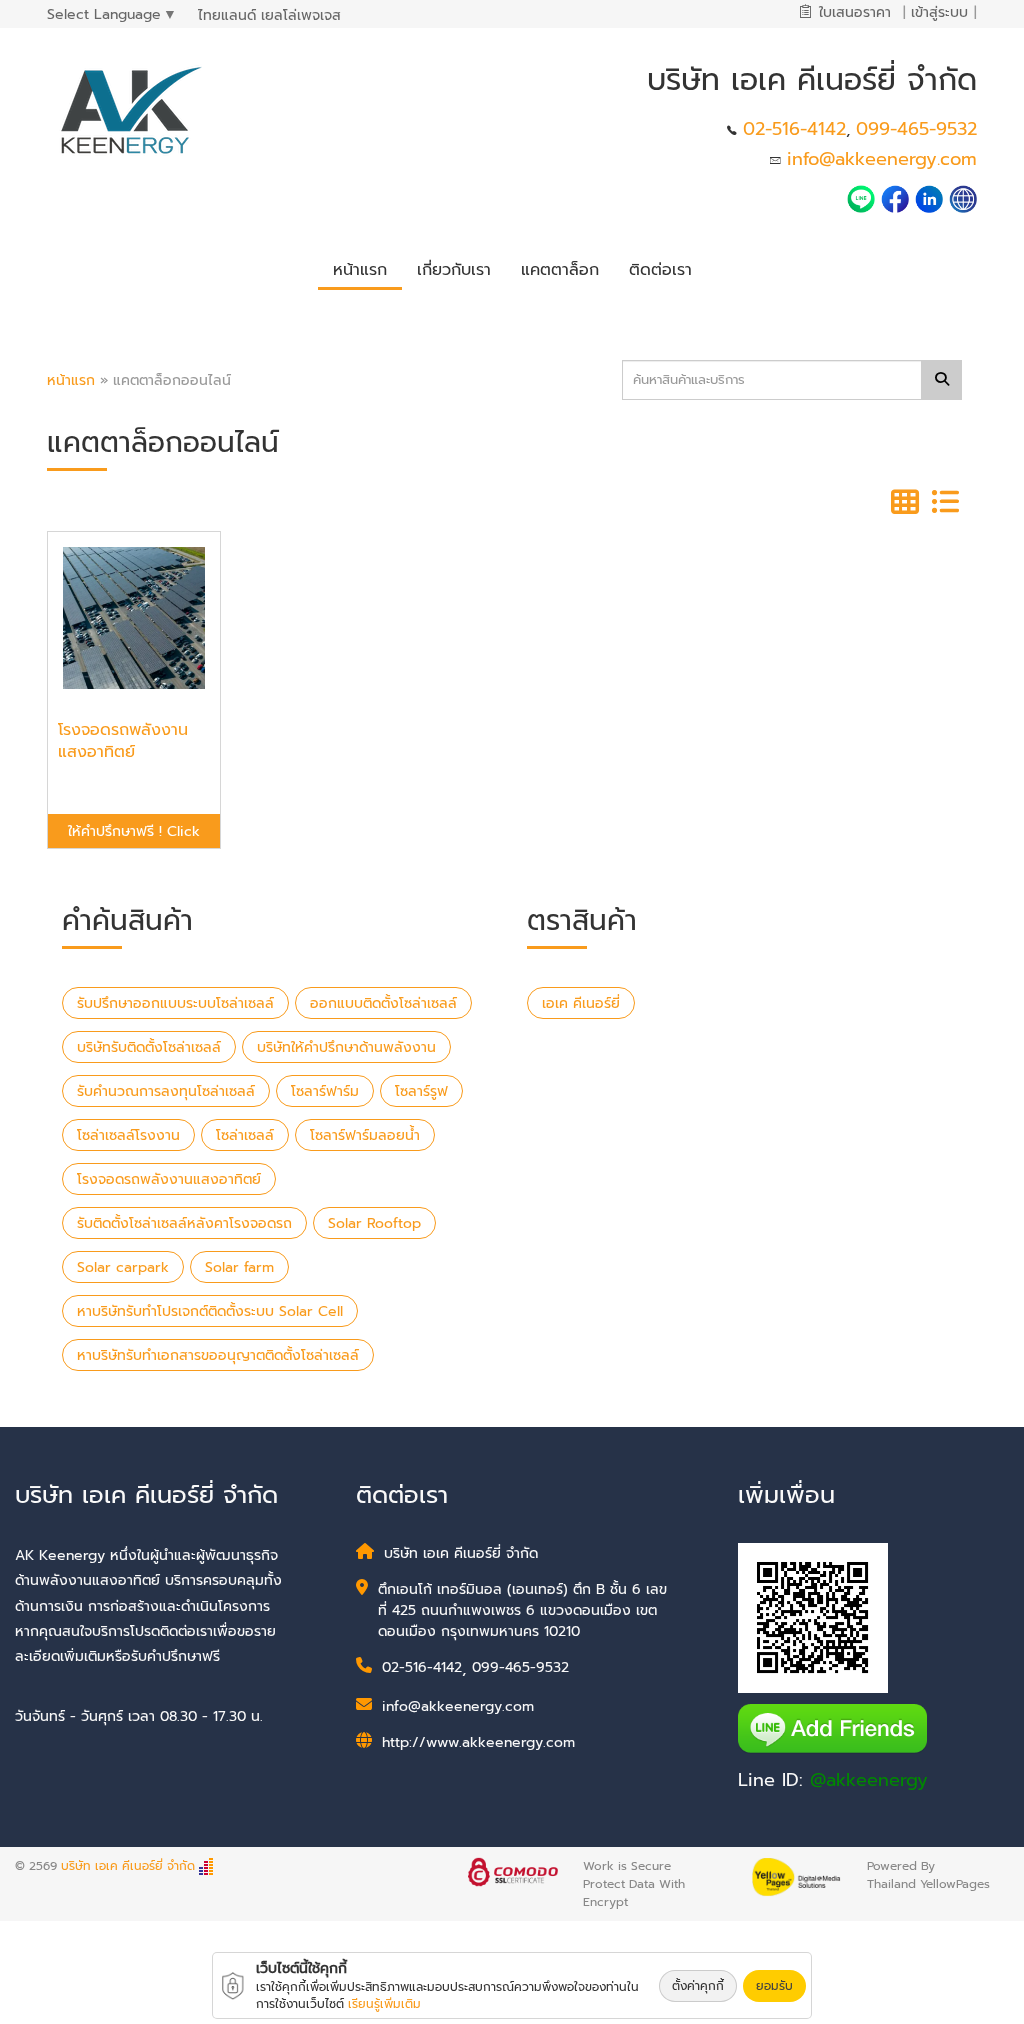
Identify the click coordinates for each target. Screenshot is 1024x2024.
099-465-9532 (916, 129)
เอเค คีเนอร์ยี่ (581, 1003)
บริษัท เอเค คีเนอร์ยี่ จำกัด (128, 1866)
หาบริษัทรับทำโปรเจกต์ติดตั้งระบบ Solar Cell (210, 1311)
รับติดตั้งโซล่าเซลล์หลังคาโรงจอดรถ (184, 1223)
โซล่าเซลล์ (245, 1135)
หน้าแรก (71, 380)
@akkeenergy (869, 1780)
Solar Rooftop (374, 1223)
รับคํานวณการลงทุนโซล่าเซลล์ (166, 1091)
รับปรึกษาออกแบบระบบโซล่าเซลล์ (175, 1003)
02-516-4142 (794, 129)
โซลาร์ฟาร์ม (325, 1091)
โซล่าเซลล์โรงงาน (128, 1135)
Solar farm (239, 1267)
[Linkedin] (932, 198)
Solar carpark (123, 1267)
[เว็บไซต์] (963, 198)
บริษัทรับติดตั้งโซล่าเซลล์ (149, 1047)
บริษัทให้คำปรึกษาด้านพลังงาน (346, 1047)
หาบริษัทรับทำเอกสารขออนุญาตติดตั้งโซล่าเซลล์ (218, 1355)
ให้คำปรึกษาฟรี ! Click (134, 831)
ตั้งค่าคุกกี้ (698, 1986)
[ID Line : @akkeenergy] (864, 198)
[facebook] (895, 198)
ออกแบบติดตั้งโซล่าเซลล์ (383, 1003)
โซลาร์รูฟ (421, 1091)
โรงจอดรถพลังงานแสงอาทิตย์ (169, 1179)
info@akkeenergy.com (882, 159)
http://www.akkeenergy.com (478, 1742)
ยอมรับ (774, 1986)
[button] (454, 266)
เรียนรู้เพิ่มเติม (384, 2004)
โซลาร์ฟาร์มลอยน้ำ (365, 1135)
